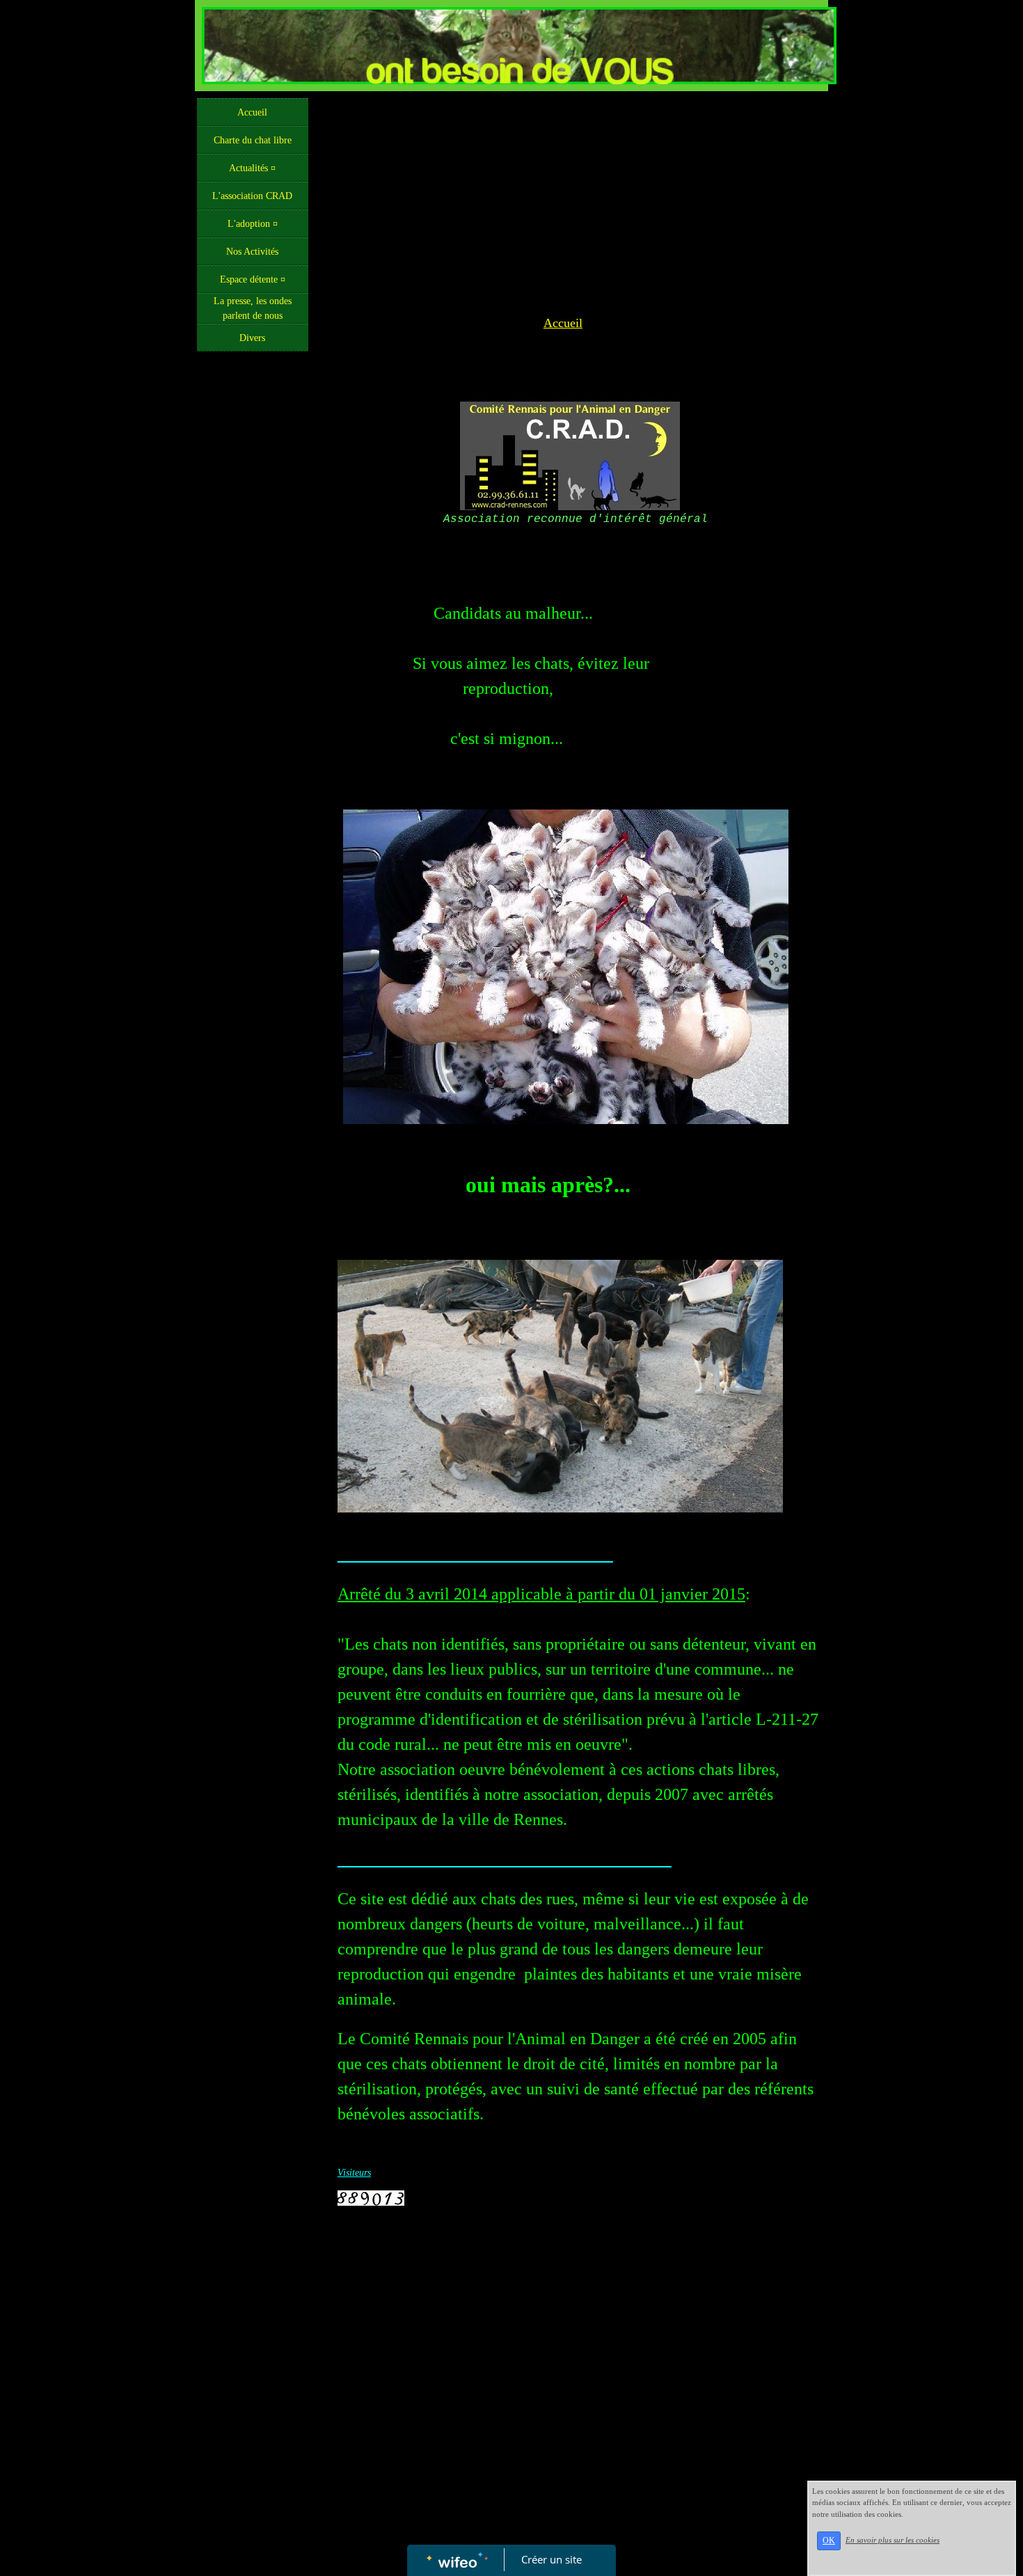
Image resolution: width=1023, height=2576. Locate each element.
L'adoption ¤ (253, 224)
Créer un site (552, 2559)
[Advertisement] (253, 637)
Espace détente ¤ (253, 279)
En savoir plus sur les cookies (893, 2540)
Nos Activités (252, 252)
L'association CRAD (252, 196)
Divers (252, 338)
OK (829, 2541)
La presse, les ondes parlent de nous (253, 308)
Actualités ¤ (252, 168)
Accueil (252, 112)
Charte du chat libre (253, 140)
